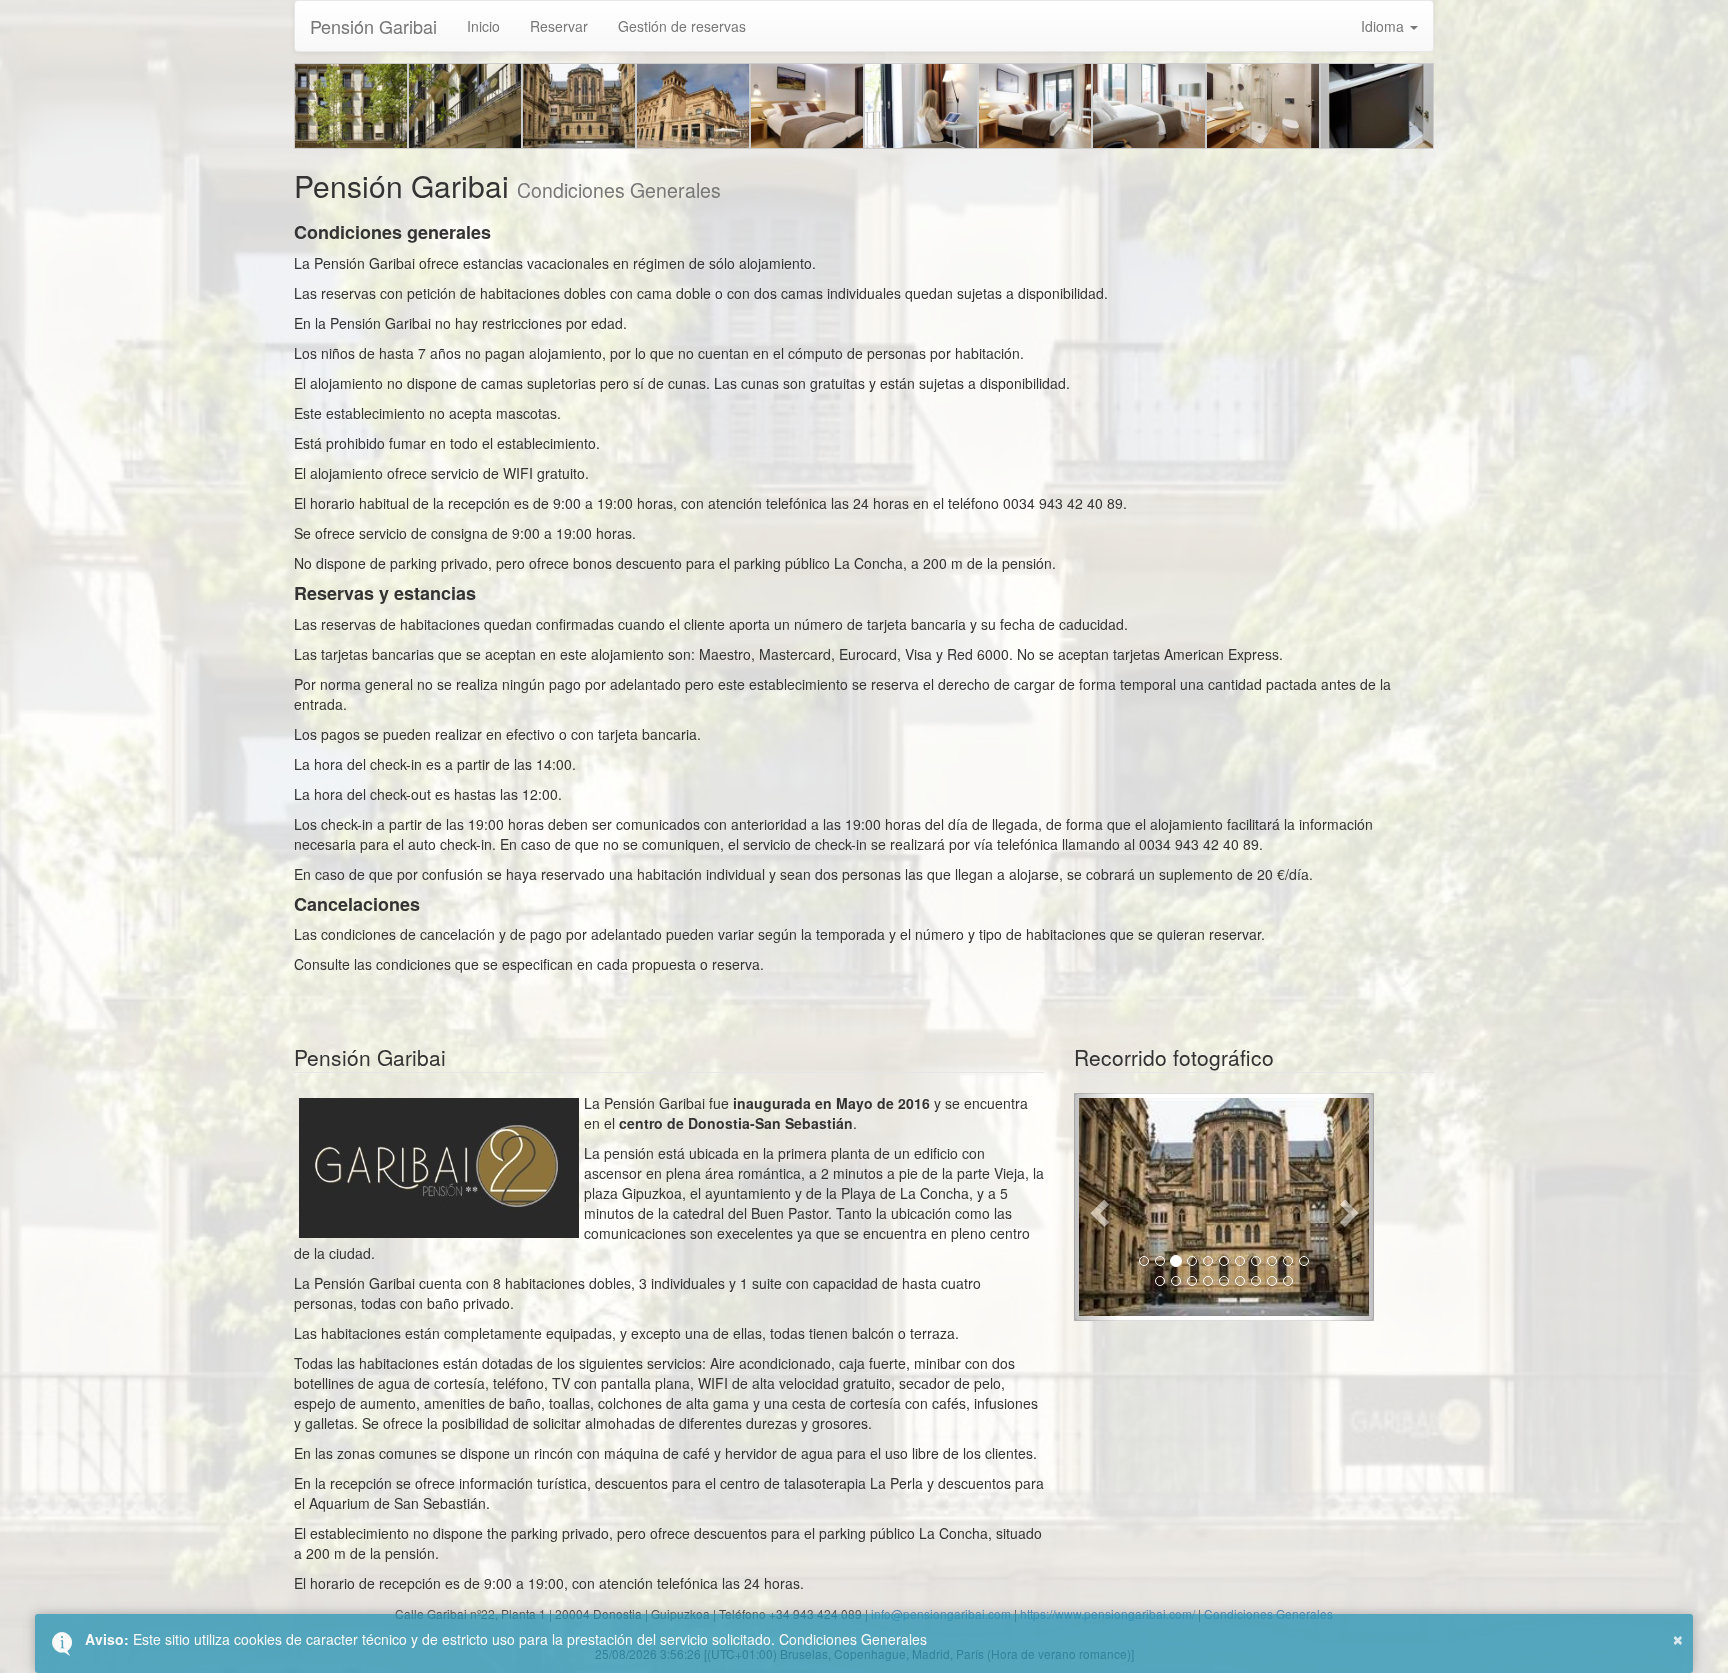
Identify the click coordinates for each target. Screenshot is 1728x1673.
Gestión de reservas (682, 26)
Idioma (1384, 26)
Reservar (559, 26)
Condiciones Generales (853, 1639)
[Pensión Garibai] (351, 106)
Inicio (483, 26)
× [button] (1678, 1637)
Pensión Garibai (373, 26)
